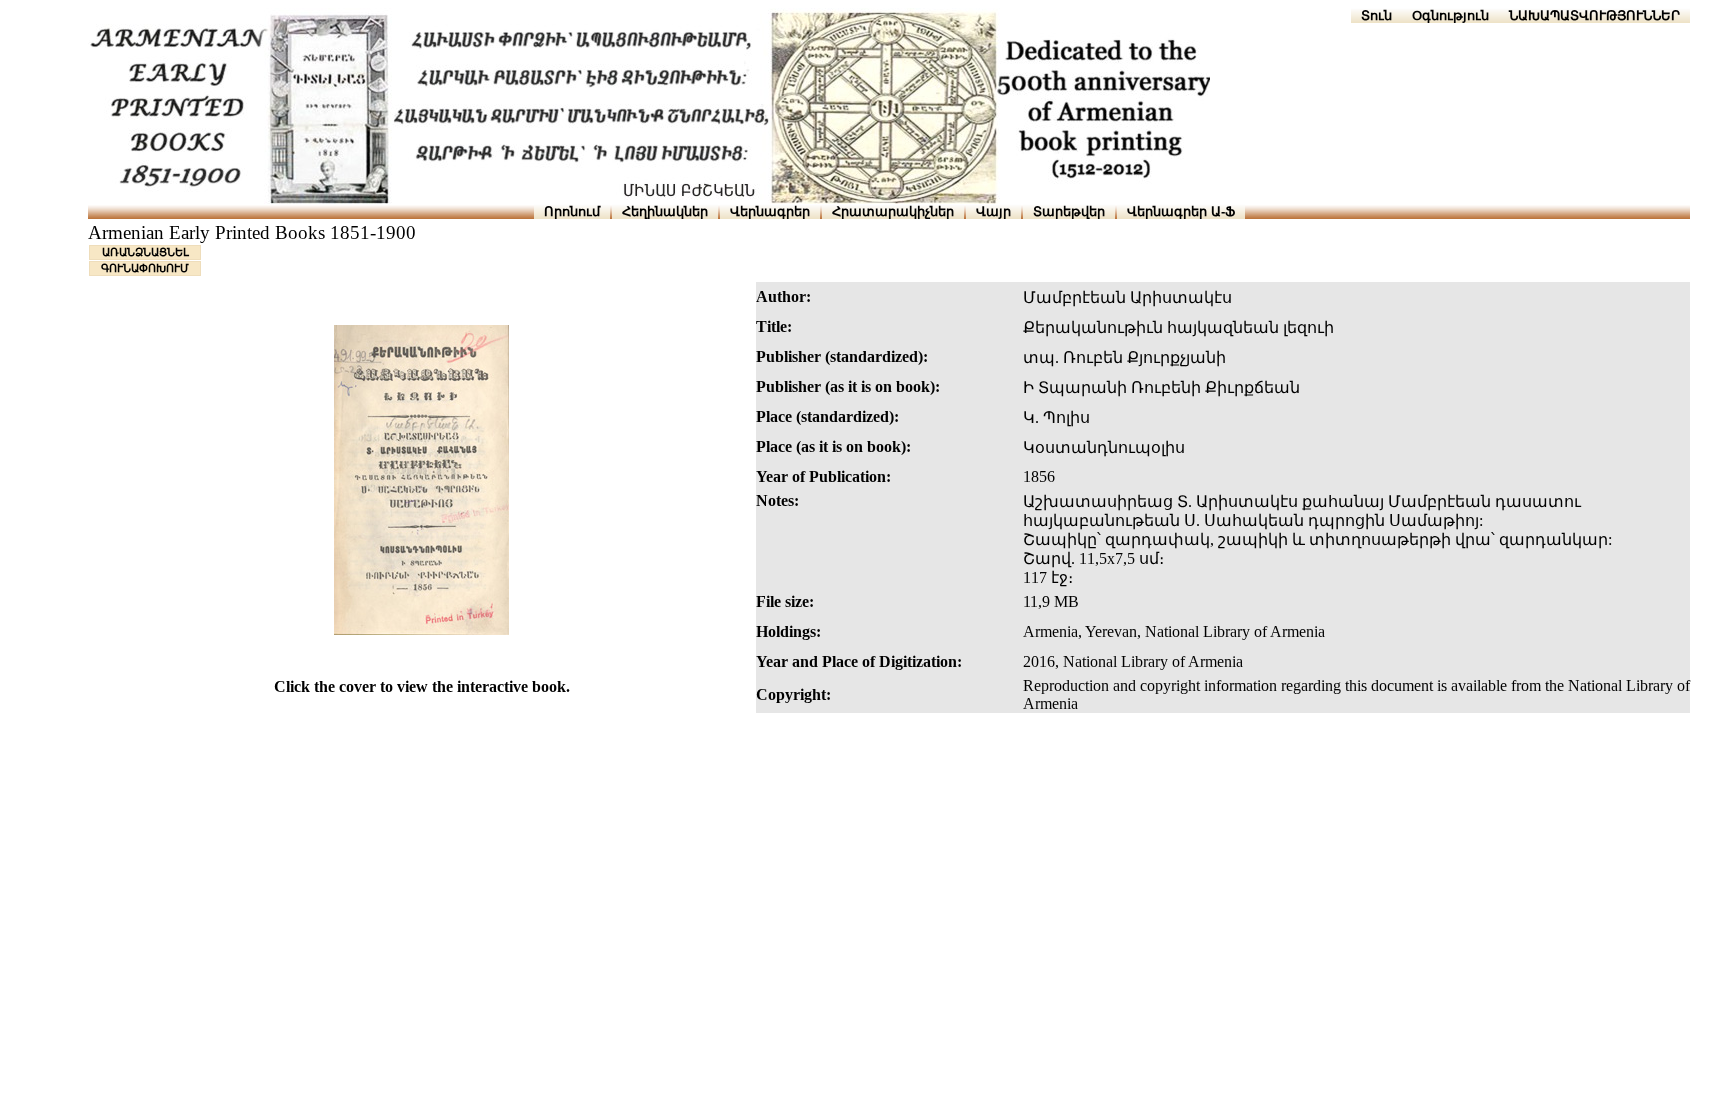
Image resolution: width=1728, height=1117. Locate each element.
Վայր (993, 211)
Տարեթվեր (1069, 211)
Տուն (1376, 15)
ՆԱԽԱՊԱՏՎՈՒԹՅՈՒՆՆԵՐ (1594, 15)
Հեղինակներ (665, 211)
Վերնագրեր (770, 211)
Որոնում (572, 211)
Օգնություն (1450, 15)
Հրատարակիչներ (893, 211)
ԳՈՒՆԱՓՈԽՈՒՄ (145, 268)
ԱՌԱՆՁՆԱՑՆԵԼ (145, 252)
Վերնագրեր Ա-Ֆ (1181, 211)
